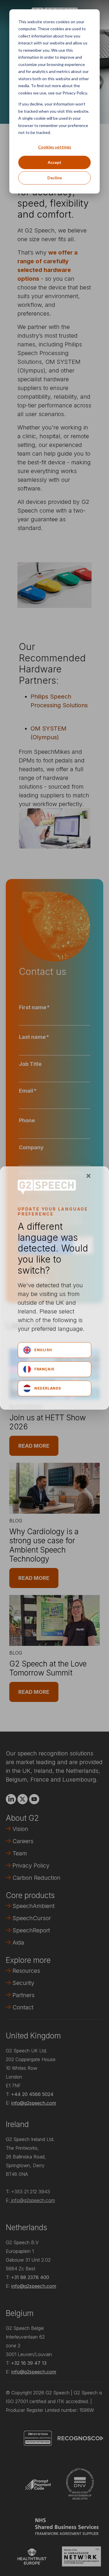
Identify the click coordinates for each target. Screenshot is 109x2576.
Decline (55, 178)
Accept (54, 162)
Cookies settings (55, 147)
